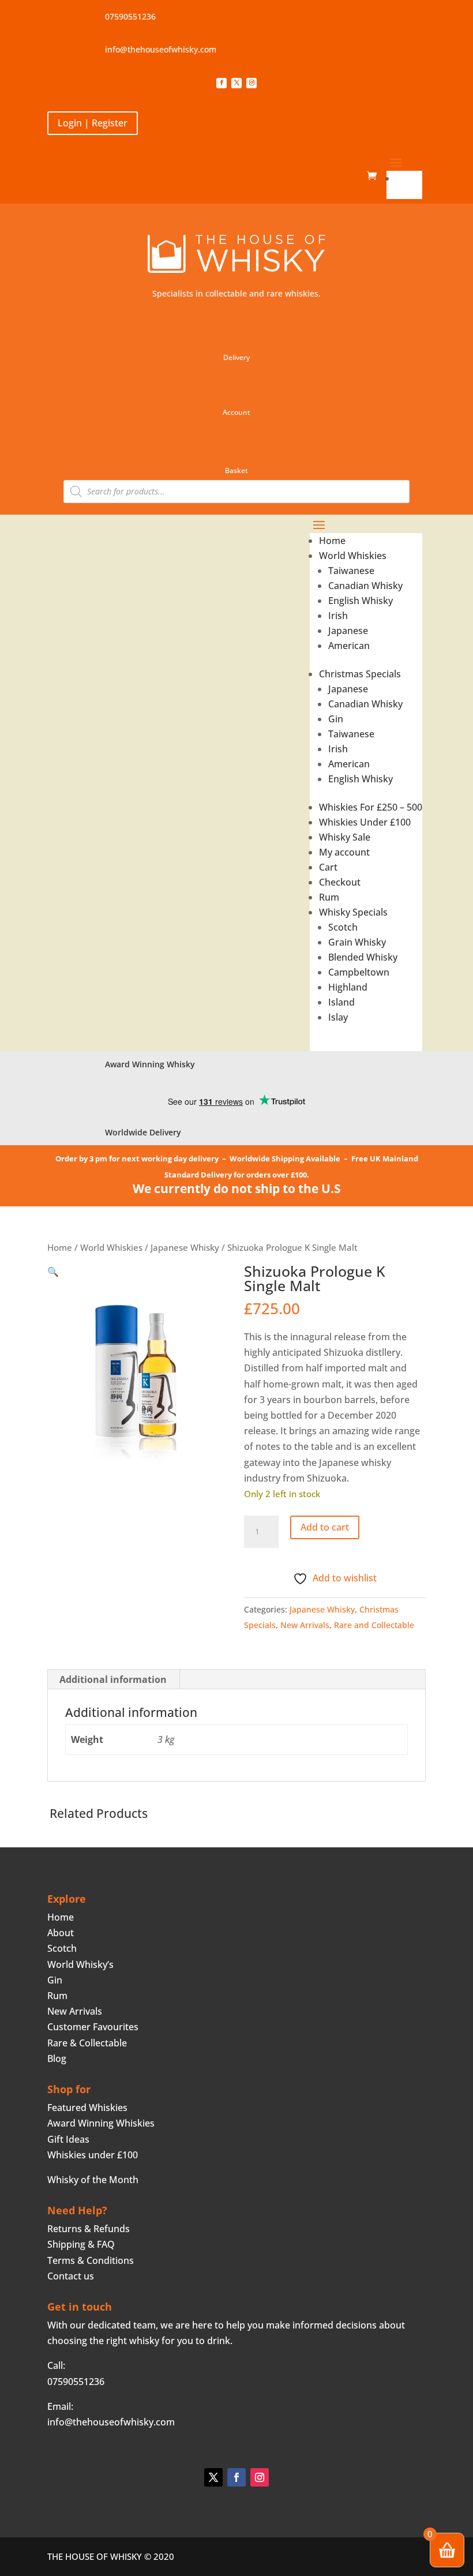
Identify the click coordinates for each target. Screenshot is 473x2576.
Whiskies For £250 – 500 (371, 807)
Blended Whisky (363, 957)
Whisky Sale (345, 837)
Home (409, 178)
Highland (348, 987)
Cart (328, 867)
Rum (329, 897)
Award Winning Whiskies (101, 2123)
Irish (338, 616)
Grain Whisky (357, 942)
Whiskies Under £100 (365, 822)
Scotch (343, 927)
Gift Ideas (68, 2139)
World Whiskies (353, 556)
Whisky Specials (353, 912)
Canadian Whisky (365, 586)
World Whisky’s (80, 1964)
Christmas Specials (360, 674)
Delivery (236, 357)
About (61, 1933)
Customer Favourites (93, 2027)
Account (236, 412)
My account (344, 852)
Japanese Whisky (185, 1247)
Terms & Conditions (91, 2260)
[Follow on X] (236, 83)
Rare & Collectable (87, 2043)
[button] (53, 1272)
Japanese (348, 631)
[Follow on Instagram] (251, 83)
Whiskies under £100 (93, 2155)
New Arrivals (305, 1625)
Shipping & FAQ (81, 2244)
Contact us (71, 2276)
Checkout (340, 882)
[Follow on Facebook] (222, 83)
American (349, 646)
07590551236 (130, 16)
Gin (336, 719)
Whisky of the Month (93, 2180)
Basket (236, 470)
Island (341, 1002)
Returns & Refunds (89, 2229)
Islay (338, 1017)
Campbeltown (359, 972)
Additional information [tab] (113, 1679)
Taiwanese (351, 571)
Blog (57, 2058)
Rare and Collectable (374, 1625)
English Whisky (361, 601)
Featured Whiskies (87, 2108)
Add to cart (325, 1527)
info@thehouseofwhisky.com (161, 49)
